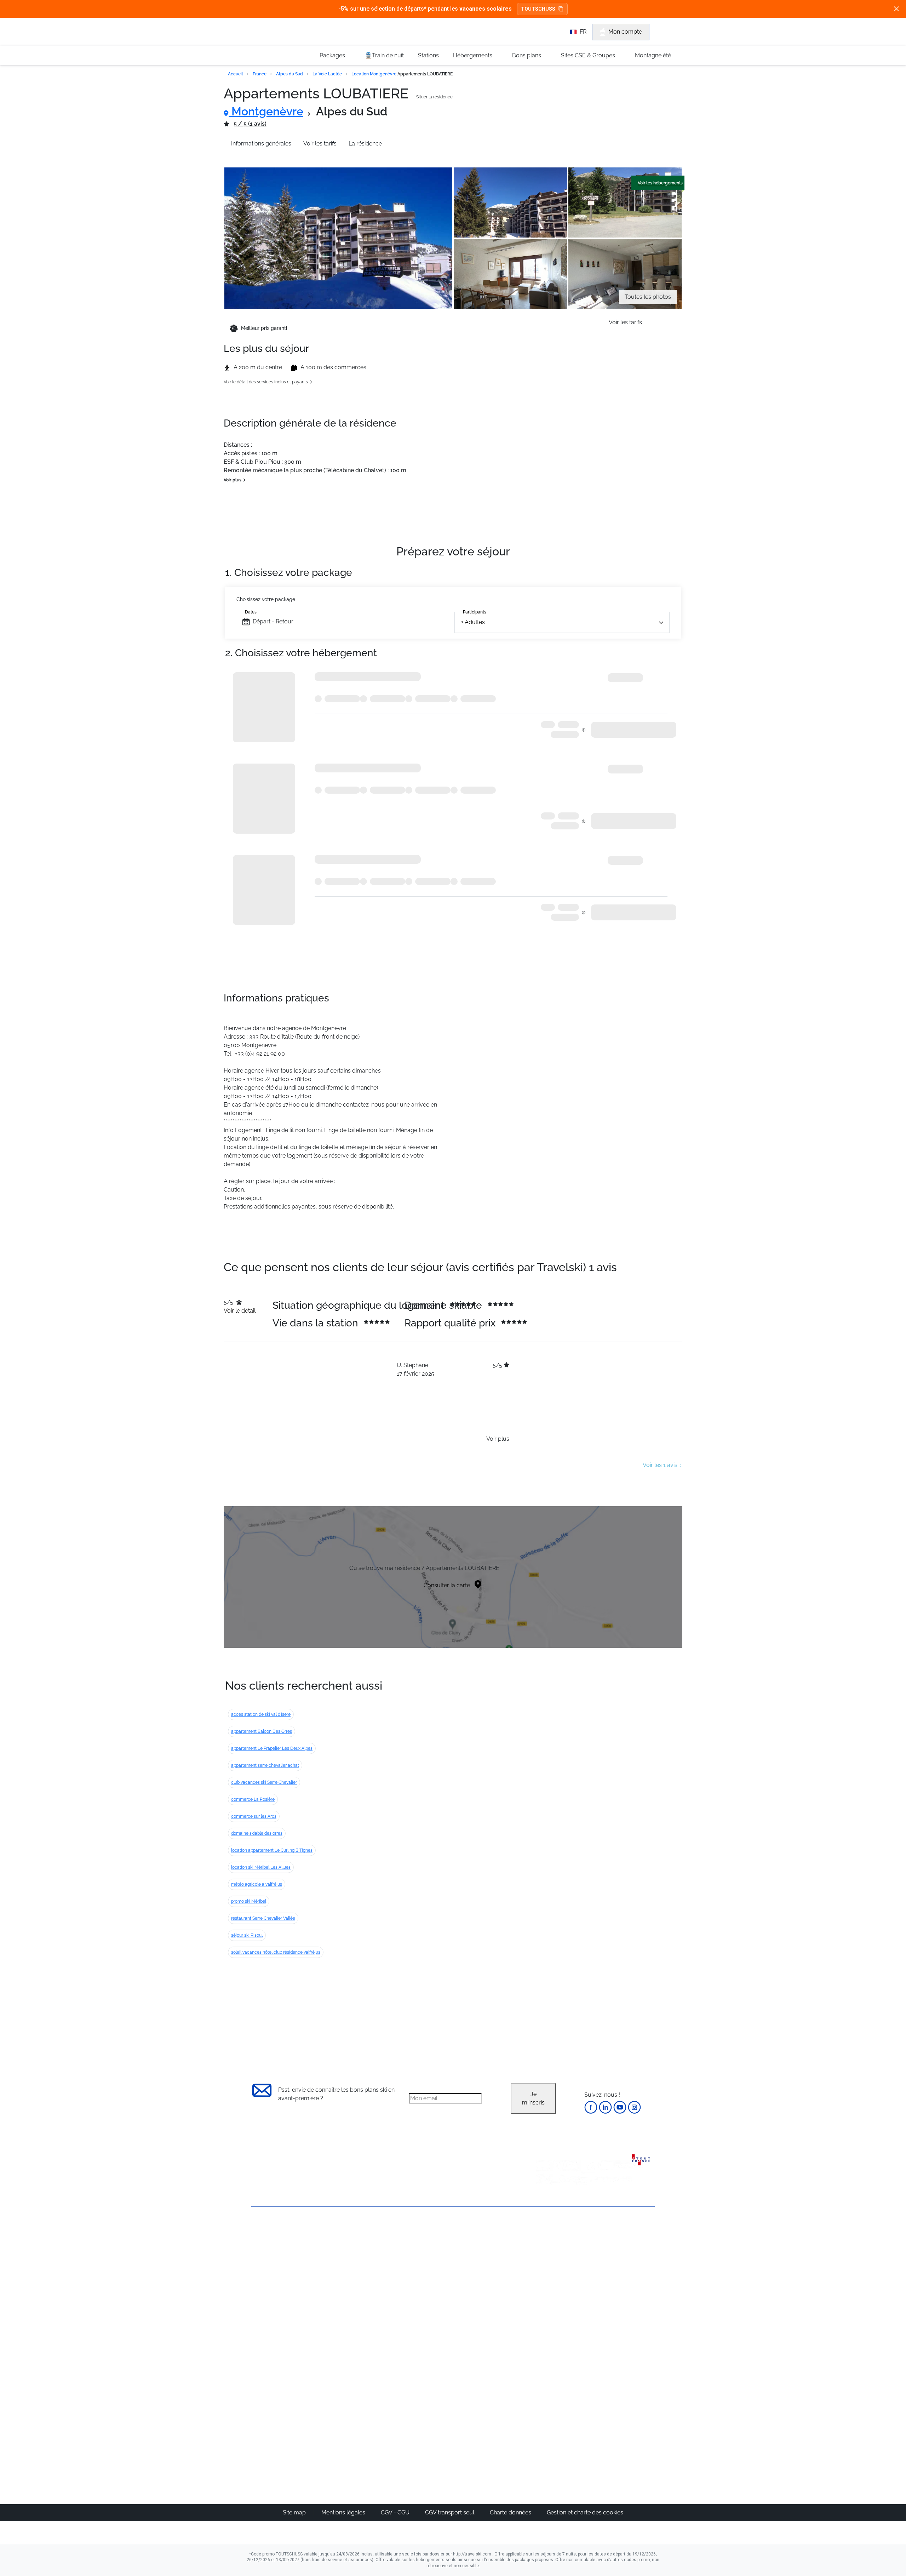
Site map (295, 2512)
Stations (428, 55)
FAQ (257, 2268)
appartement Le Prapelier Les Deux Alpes (272, 1748)
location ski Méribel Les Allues (261, 1867)
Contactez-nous (272, 2232)
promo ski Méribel (249, 1901)
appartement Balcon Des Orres (262, 1731)
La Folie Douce (491, 2430)
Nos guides (422, 2396)
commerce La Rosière (253, 1799)
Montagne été (653, 55)
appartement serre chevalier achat (265, 1765)
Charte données (511, 2512)
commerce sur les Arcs (254, 1816)
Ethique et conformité (279, 2280)
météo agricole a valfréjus (257, 1884)
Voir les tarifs (320, 144)
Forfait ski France (625, 2334)
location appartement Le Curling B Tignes (272, 1850)
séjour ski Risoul (247, 1935)
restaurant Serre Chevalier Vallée (263, 1918)
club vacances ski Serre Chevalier (264, 1782)
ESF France (618, 2342)
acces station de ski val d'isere (261, 1714)
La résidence (365, 144)
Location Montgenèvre (374, 74)
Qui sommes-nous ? (278, 2244)
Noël (544, 2249)
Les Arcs (483, 2291)
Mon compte (625, 32)
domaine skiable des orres (257, 1833)
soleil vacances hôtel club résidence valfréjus (276, 1952)
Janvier (547, 2266)
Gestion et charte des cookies (585, 2512)
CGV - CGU (396, 2512)
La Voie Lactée (328, 74)
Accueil (236, 74)
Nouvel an (551, 2257)
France (260, 74)
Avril (543, 2300)
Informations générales (261, 144)
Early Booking (359, 2283)
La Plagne (485, 2283)
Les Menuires (489, 2300)
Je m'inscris (533, 2098)
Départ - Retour (273, 621)
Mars (544, 2291)
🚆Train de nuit (384, 55)
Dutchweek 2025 (494, 2421)
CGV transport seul (450, 2512)
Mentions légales (344, 2512)
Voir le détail (240, 1311)
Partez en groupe (429, 2257)
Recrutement (268, 2256)
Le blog (417, 2387)
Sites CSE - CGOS (429, 2266)
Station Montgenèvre (421, 144)
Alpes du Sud (290, 74)
